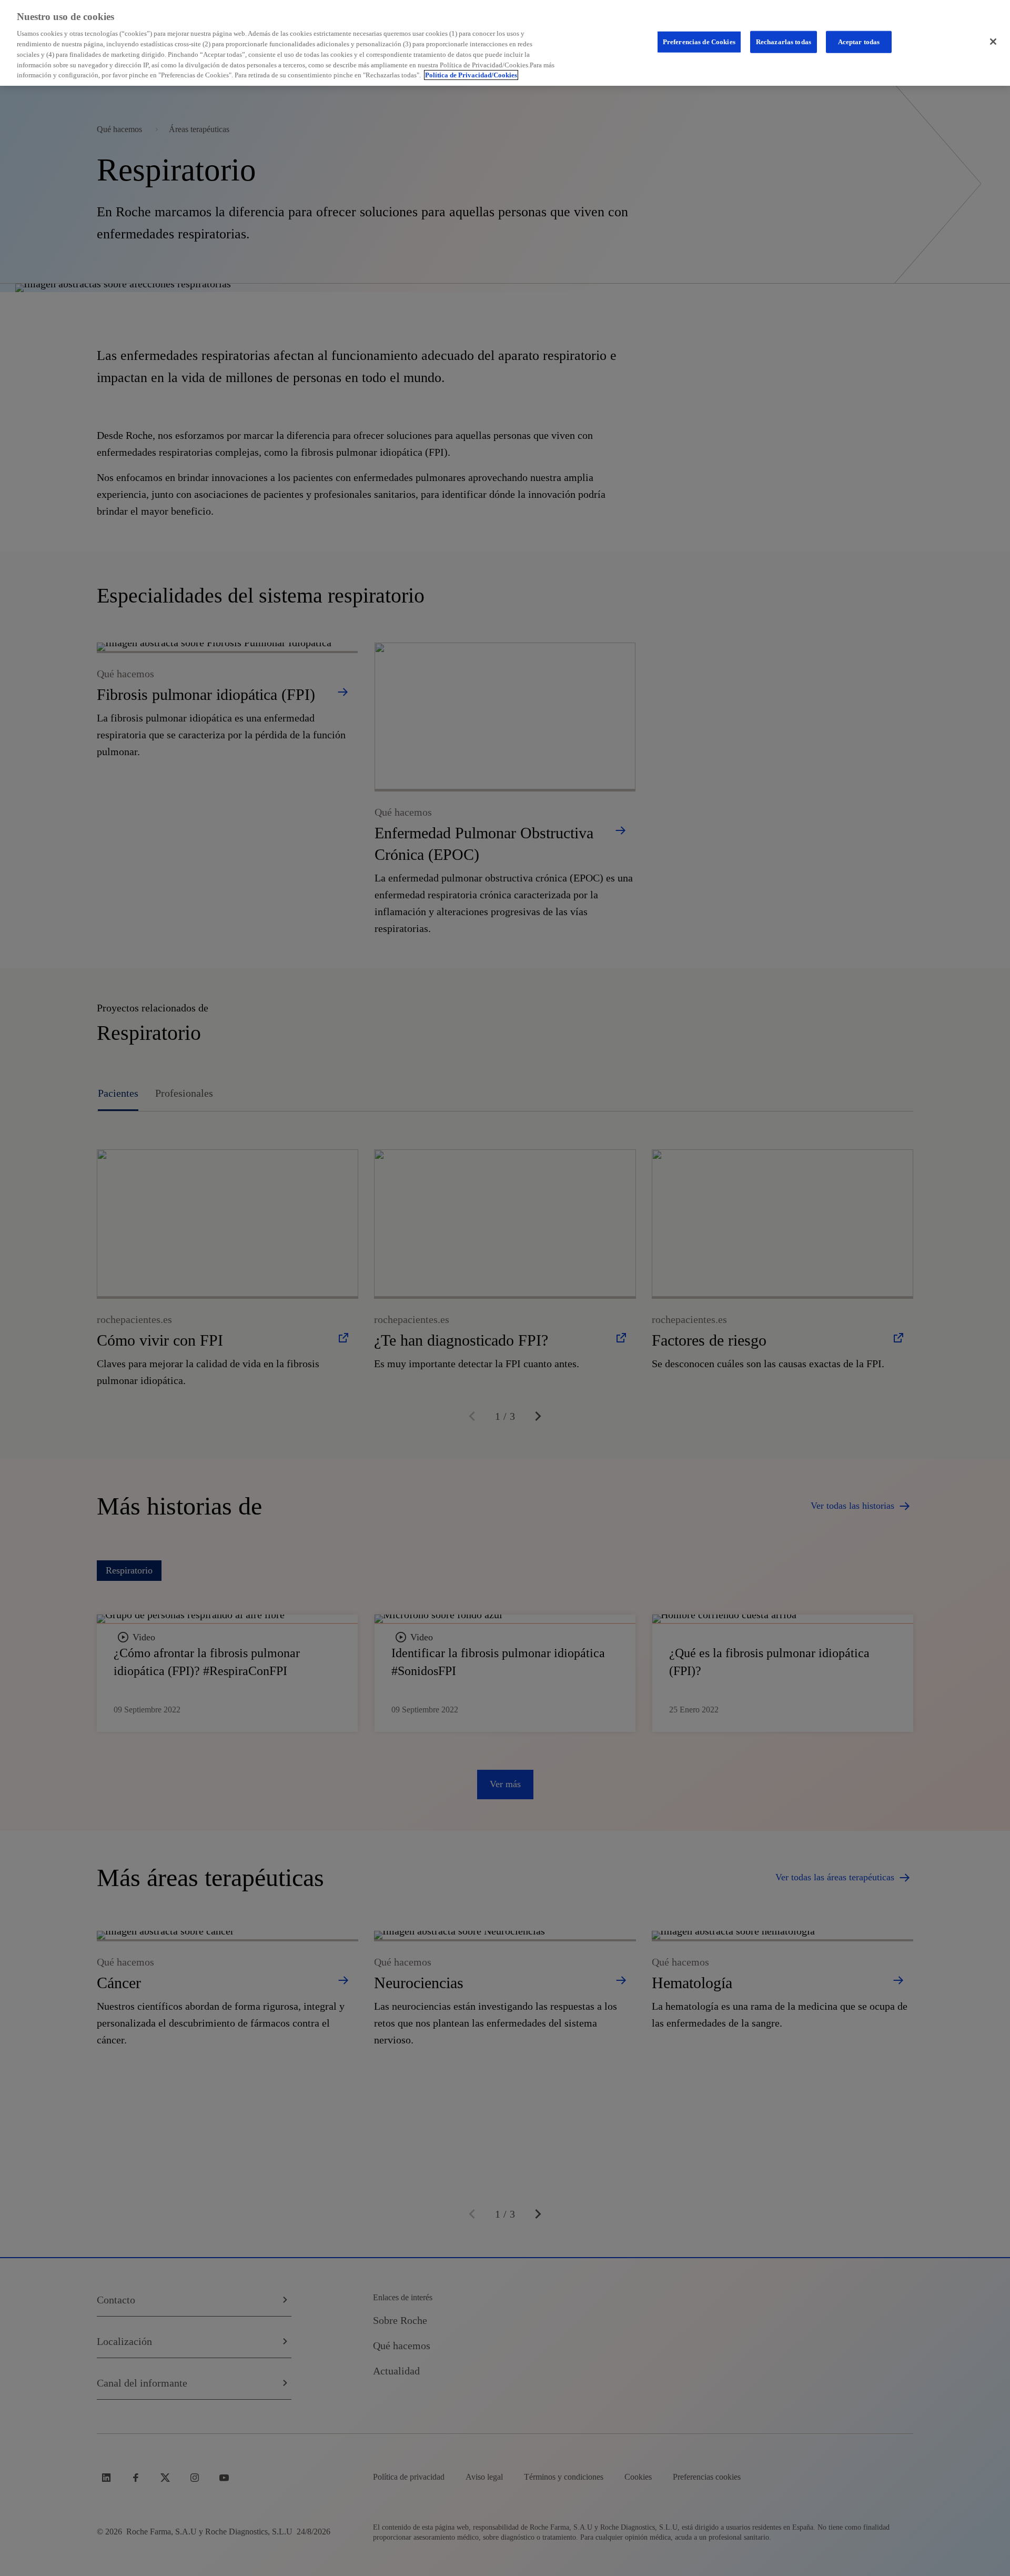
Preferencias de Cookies (699, 42)
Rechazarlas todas (784, 42)
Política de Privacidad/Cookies (471, 75)
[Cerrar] (993, 42)
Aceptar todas (859, 42)
